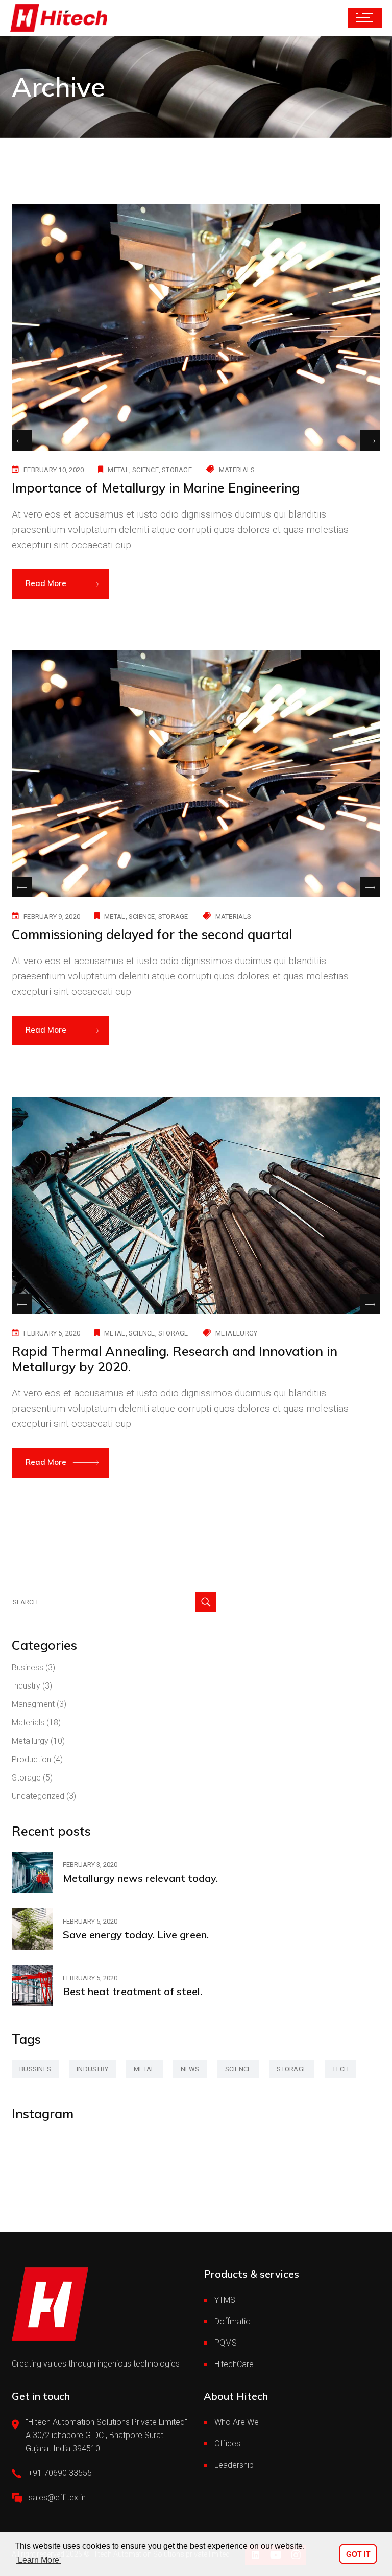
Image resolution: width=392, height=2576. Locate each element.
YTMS (225, 2300)
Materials (237, 470)
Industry (26, 1686)
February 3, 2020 (90, 1865)
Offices (227, 2443)
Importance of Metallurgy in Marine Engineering (156, 488)
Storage (26, 1778)
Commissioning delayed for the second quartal (152, 934)
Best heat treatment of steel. (132, 1991)
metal (118, 470)
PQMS (226, 2343)
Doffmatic (232, 2321)
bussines (35, 2069)
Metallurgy (237, 1333)
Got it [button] (358, 2554)
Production (31, 1759)
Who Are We (237, 2422)
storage (177, 470)
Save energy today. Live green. (136, 1935)
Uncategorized (38, 1796)
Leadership (234, 2465)
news (190, 2069)
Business (28, 1667)
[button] (370, 440)
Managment (33, 1704)
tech (340, 2069)
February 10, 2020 (54, 470)
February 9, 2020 (52, 916)
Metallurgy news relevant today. (140, 1878)
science (145, 470)
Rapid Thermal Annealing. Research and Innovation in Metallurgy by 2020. (175, 1359)
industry (92, 2069)
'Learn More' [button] (39, 2560)
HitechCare (234, 2364)
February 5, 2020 (52, 1333)
